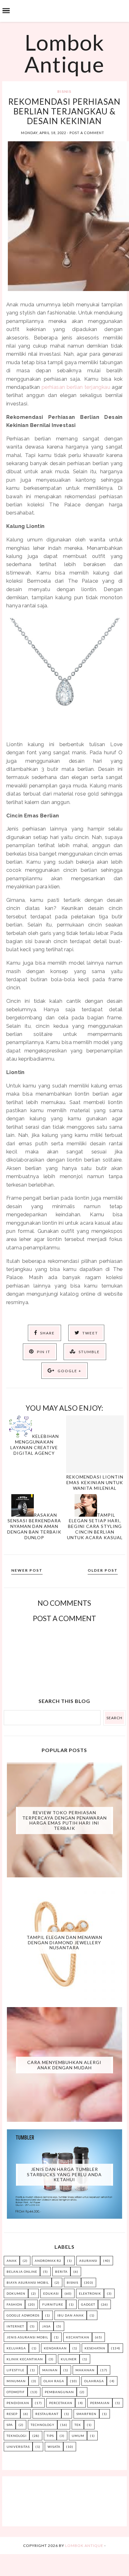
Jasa (46, 2326)
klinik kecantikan (25, 2359)
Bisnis (64, 91)
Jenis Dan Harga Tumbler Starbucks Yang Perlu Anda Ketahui (64, 2174)
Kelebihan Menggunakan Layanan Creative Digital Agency (35, 1445)
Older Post (103, 1570)
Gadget (88, 2304)
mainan (50, 2370)
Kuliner (69, 2359)
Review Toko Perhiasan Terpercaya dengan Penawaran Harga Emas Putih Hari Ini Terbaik (64, 1820)
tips (50, 2436)
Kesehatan (95, 2348)
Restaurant (47, 2414)
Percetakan (61, 2403)
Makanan (85, 2370)
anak (12, 2261)
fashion (14, 2304)
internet (15, 2326)
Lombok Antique (64, 53)
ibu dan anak (71, 2315)
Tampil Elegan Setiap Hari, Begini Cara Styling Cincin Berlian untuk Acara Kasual (95, 1526)
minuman (16, 2381)
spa (10, 2425)
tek (78, 2425)
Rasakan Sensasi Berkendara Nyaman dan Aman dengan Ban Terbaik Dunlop (34, 1526)
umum (78, 2436)
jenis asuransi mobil (27, 2337)
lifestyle (15, 2370)
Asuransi (88, 2261)
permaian (100, 2403)
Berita (61, 2272)
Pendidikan (18, 2403)
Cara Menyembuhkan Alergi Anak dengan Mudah (64, 2065)
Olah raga (54, 2381)
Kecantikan (78, 2337)
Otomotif (16, 2392)
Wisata (54, 2447)
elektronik (90, 2293)
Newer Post (27, 1570)
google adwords (23, 2315)
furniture (53, 2304)
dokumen (16, 2293)
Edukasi (51, 2293)
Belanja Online (22, 2272)
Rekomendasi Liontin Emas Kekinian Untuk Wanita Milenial (95, 1482)
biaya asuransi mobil (28, 2282)
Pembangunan (59, 2392)
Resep (12, 2414)
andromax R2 (48, 2261)
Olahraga (94, 2381)
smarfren (86, 2414)
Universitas (18, 2447)
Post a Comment (87, 133)
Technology (43, 2425)
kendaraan (55, 2348)
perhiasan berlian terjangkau (76, 387)
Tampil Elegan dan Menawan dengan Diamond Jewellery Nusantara (64, 1943)
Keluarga (16, 2348)
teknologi (17, 2436)
